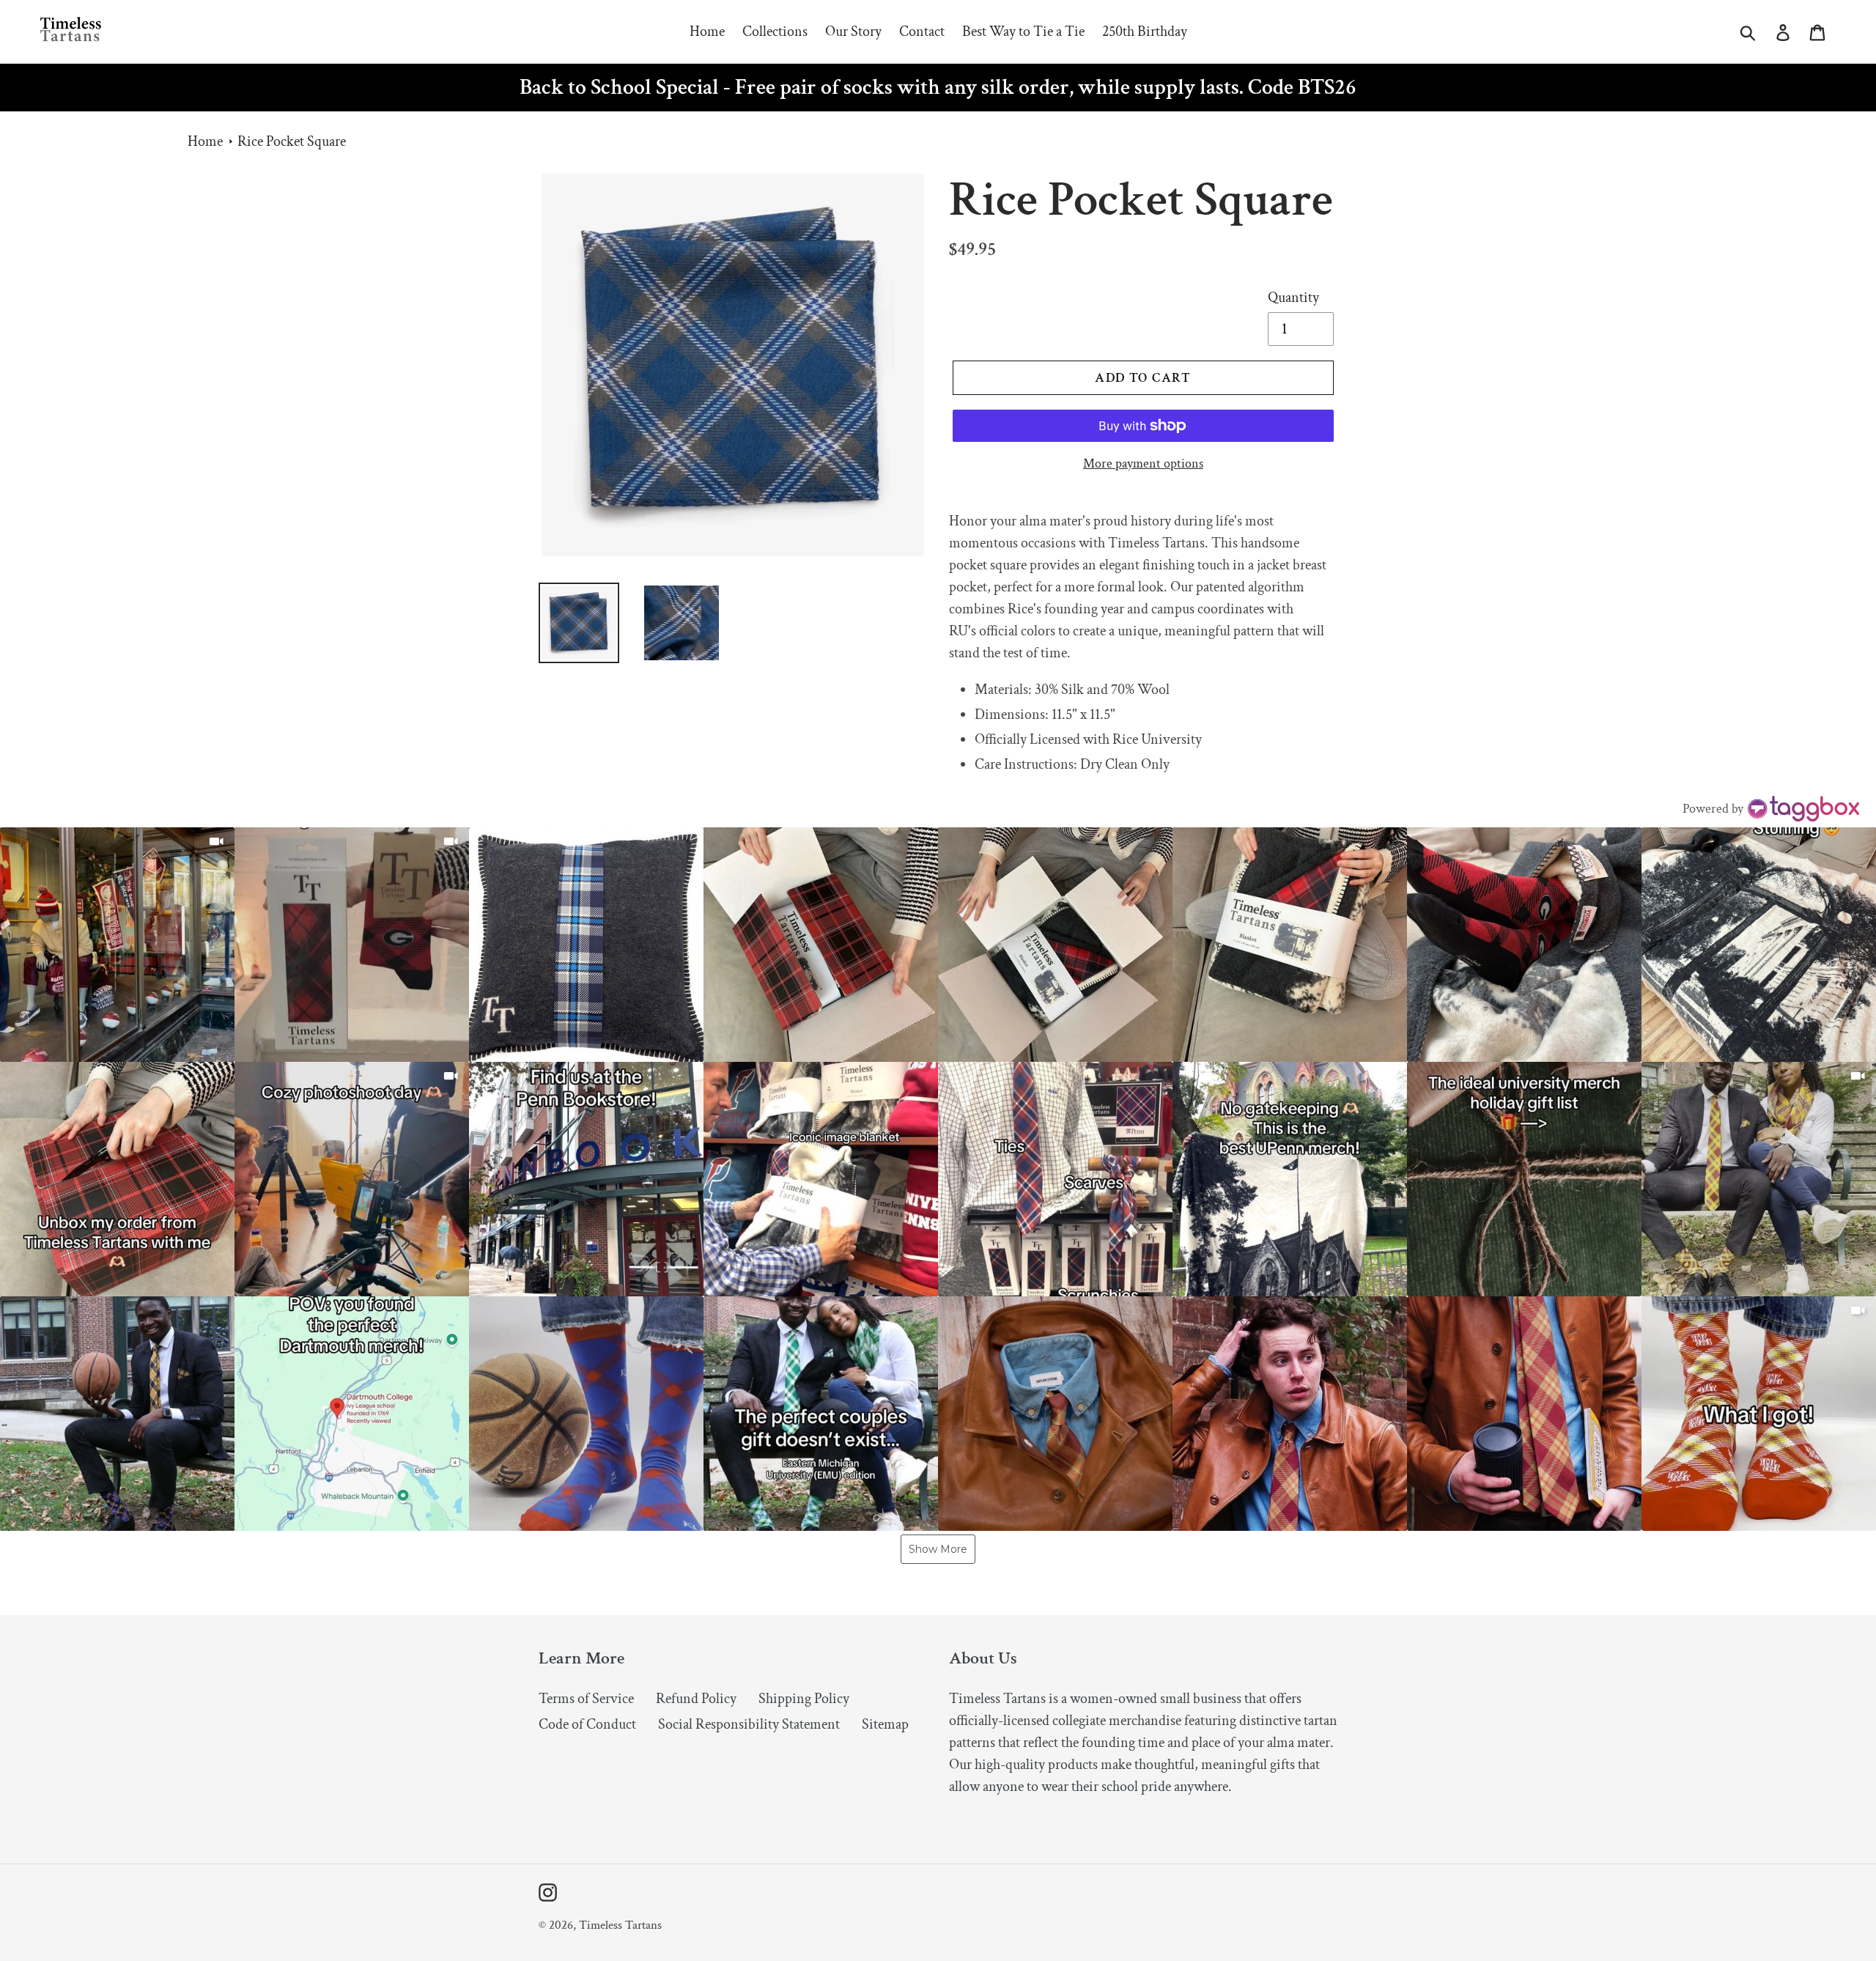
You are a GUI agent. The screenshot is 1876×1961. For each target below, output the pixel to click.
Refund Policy (696, 1699)
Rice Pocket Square (292, 141)
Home (205, 141)
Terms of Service (586, 1699)
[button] (117, 945)
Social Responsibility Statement (749, 1724)
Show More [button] (938, 1549)
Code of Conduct (587, 1724)
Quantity (1293, 298)
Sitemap (885, 1724)
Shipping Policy (804, 1699)
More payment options (1143, 464)
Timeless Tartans (620, 1925)
